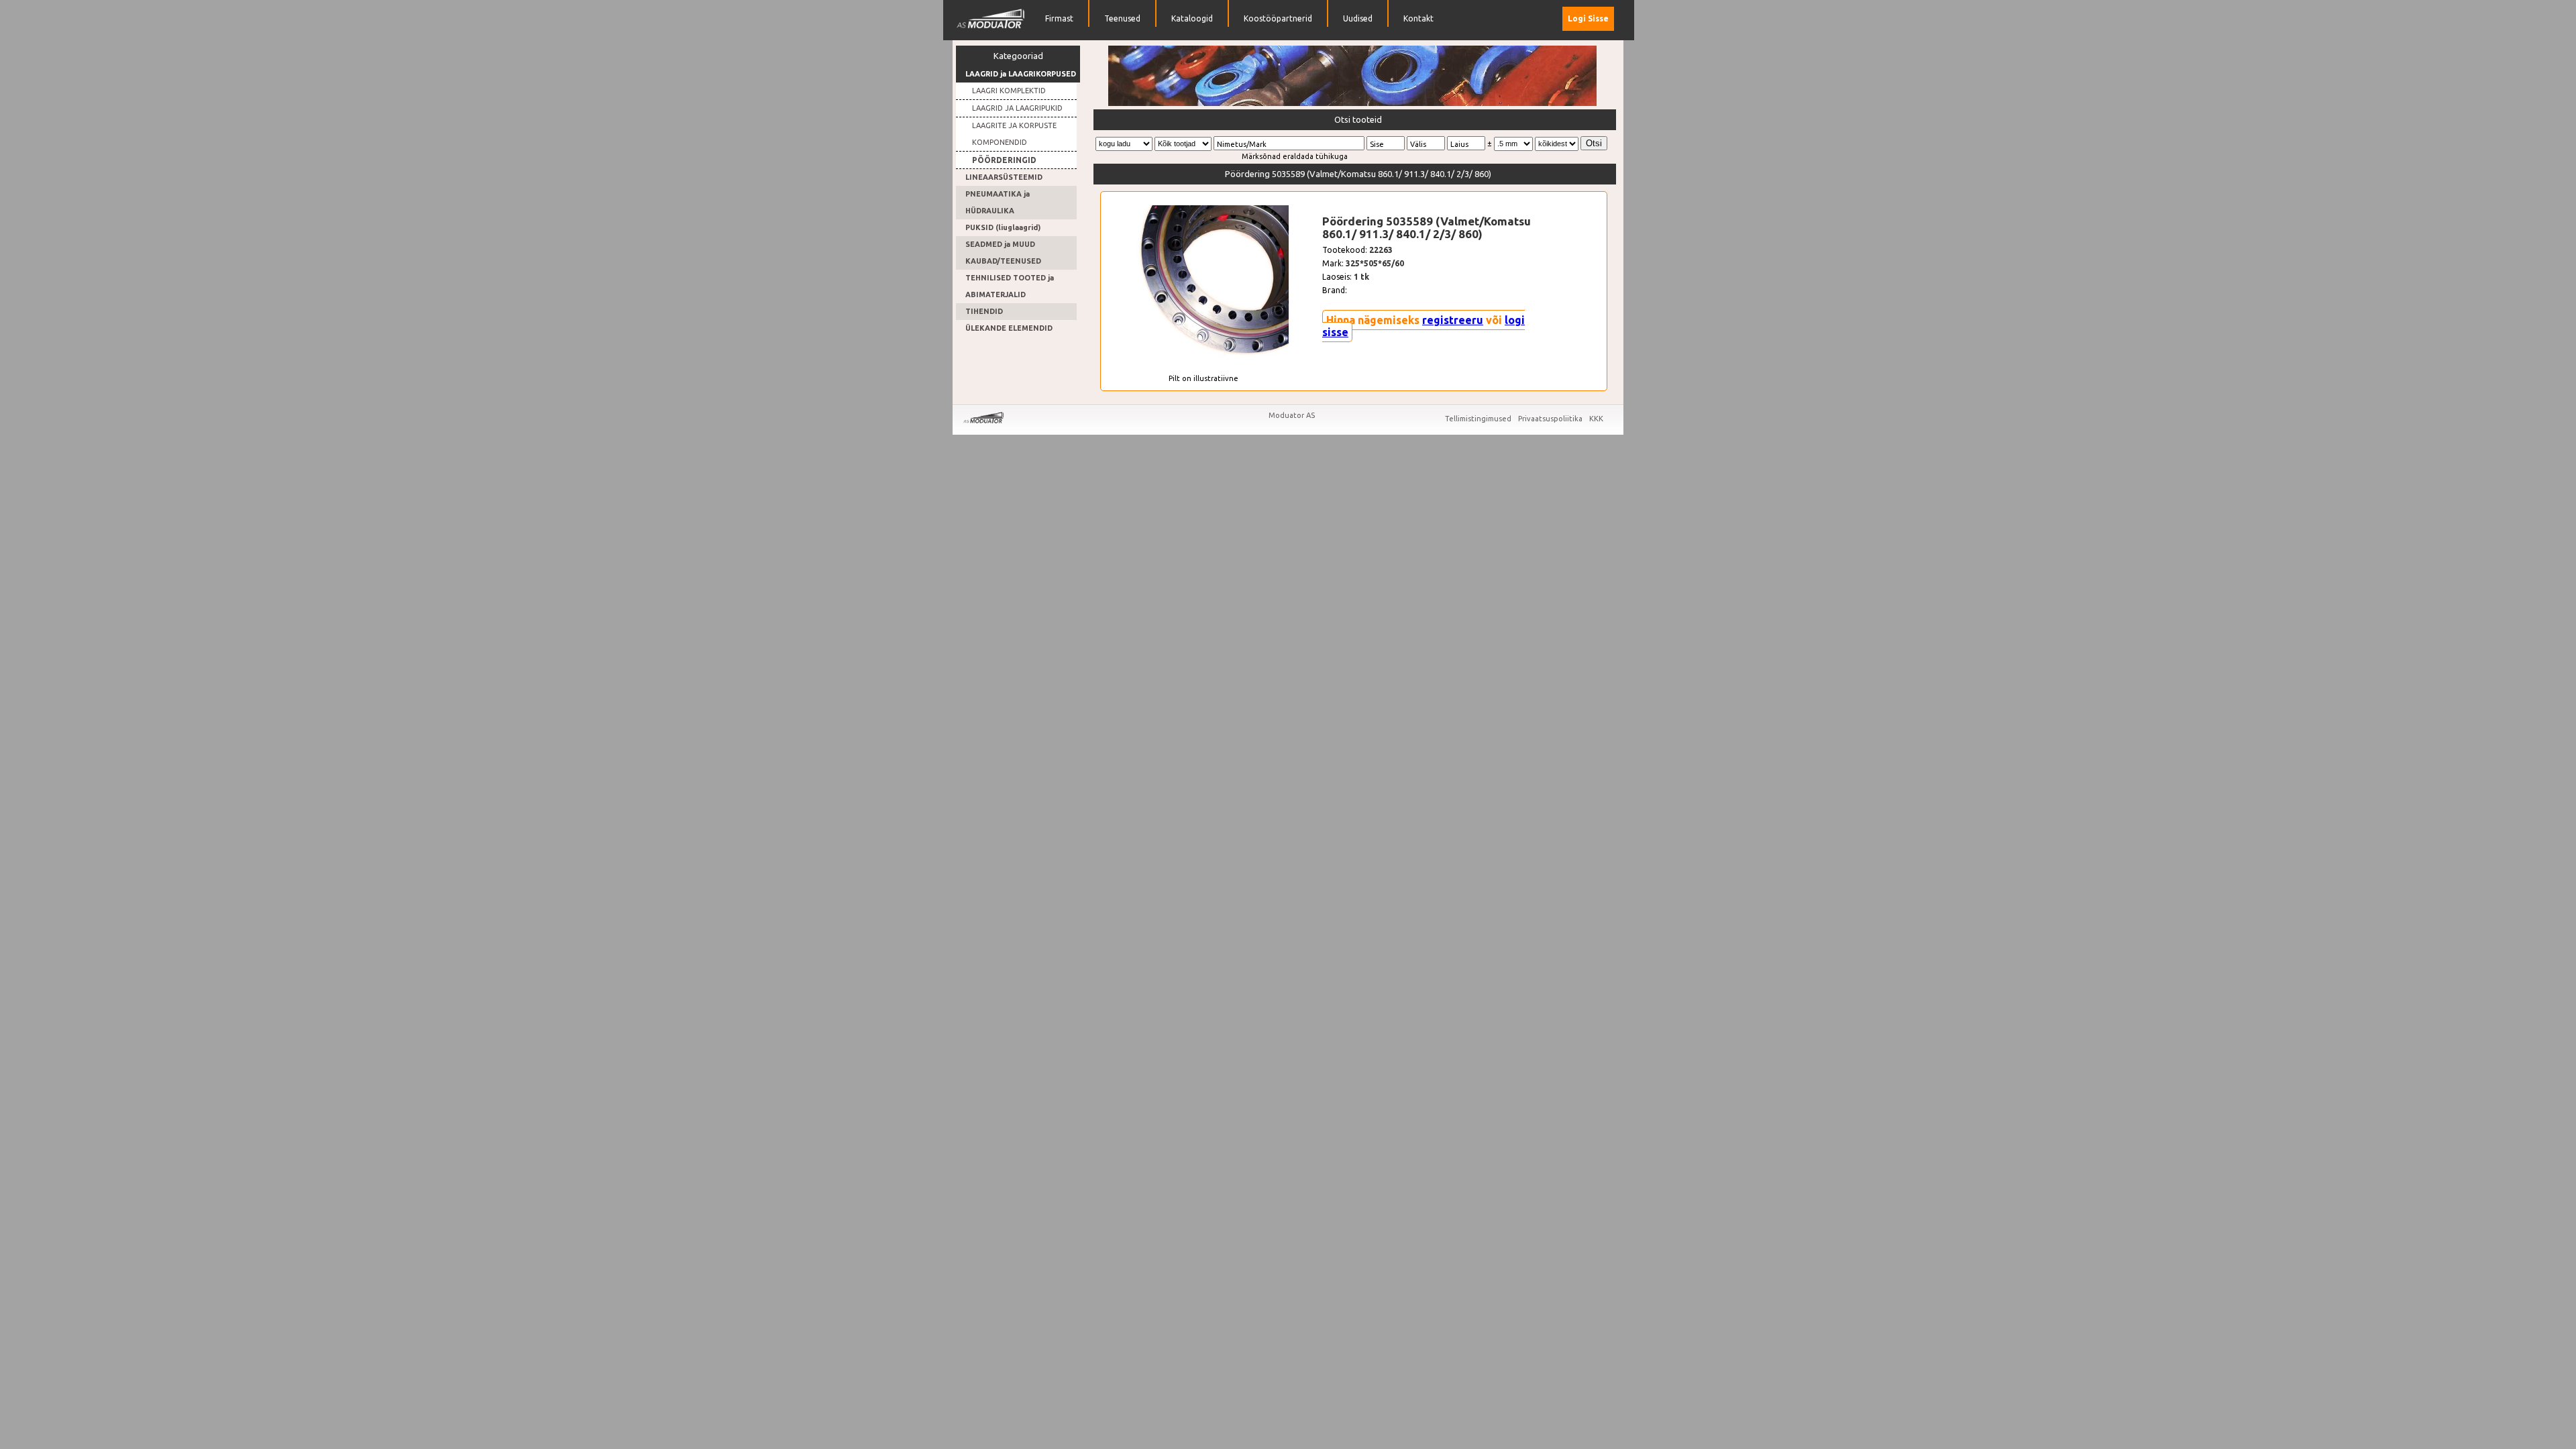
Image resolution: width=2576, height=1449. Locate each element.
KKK (1596, 419)
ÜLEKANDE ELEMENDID (1009, 328)
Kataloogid (1192, 18)
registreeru (1453, 320)
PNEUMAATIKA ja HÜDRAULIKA (998, 202)
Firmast (1059, 18)
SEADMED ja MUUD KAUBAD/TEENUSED (1003, 253)
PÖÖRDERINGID (1004, 160)
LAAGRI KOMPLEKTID (1009, 91)
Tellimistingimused (1479, 419)
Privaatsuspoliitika (1551, 419)
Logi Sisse (1588, 18)
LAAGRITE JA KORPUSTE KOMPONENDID (1014, 134)
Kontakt (1418, 18)
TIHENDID (984, 311)
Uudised (1358, 18)
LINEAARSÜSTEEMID (1004, 177)
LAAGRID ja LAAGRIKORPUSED (1021, 74)
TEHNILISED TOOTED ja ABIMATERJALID (1010, 286)
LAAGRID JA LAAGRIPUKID (1017, 108)
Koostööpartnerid (1278, 18)
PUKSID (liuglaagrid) (1003, 227)
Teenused (1122, 18)
